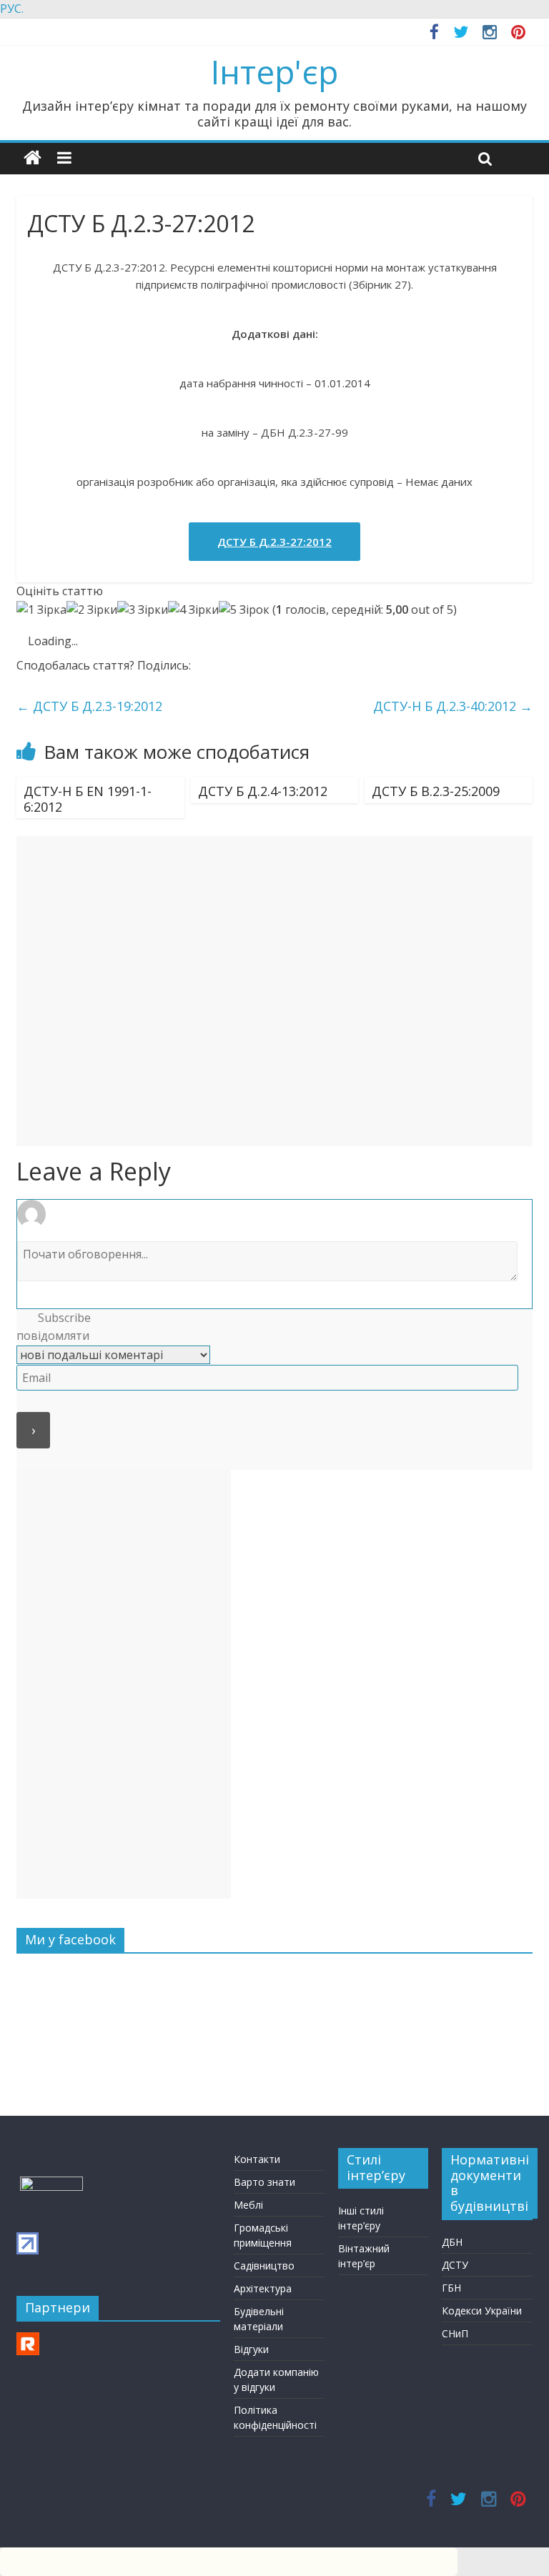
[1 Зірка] (41, 610)
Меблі (248, 2205)
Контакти (257, 2159)
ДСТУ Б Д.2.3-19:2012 (89, 706)
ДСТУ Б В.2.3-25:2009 (436, 791)
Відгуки (251, 2349)
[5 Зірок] (244, 610)
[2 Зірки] (92, 610)
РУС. (12, 9)
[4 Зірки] (193, 610)
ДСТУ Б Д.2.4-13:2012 (263, 791)
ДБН (452, 2242)
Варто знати (264, 2182)
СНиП (455, 2333)
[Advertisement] (274, 991)
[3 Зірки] (143, 610)
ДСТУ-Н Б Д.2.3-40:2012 (453, 706)
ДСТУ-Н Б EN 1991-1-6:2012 (88, 799)
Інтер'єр (274, 71)
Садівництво (264, 2266)
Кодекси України (482, 2311)
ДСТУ (455, 2265)
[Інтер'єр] (33, 158)
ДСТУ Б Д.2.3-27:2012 (274, 542)
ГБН (451, 2288)
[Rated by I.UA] (51, 2183)
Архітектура (263, 2288)
